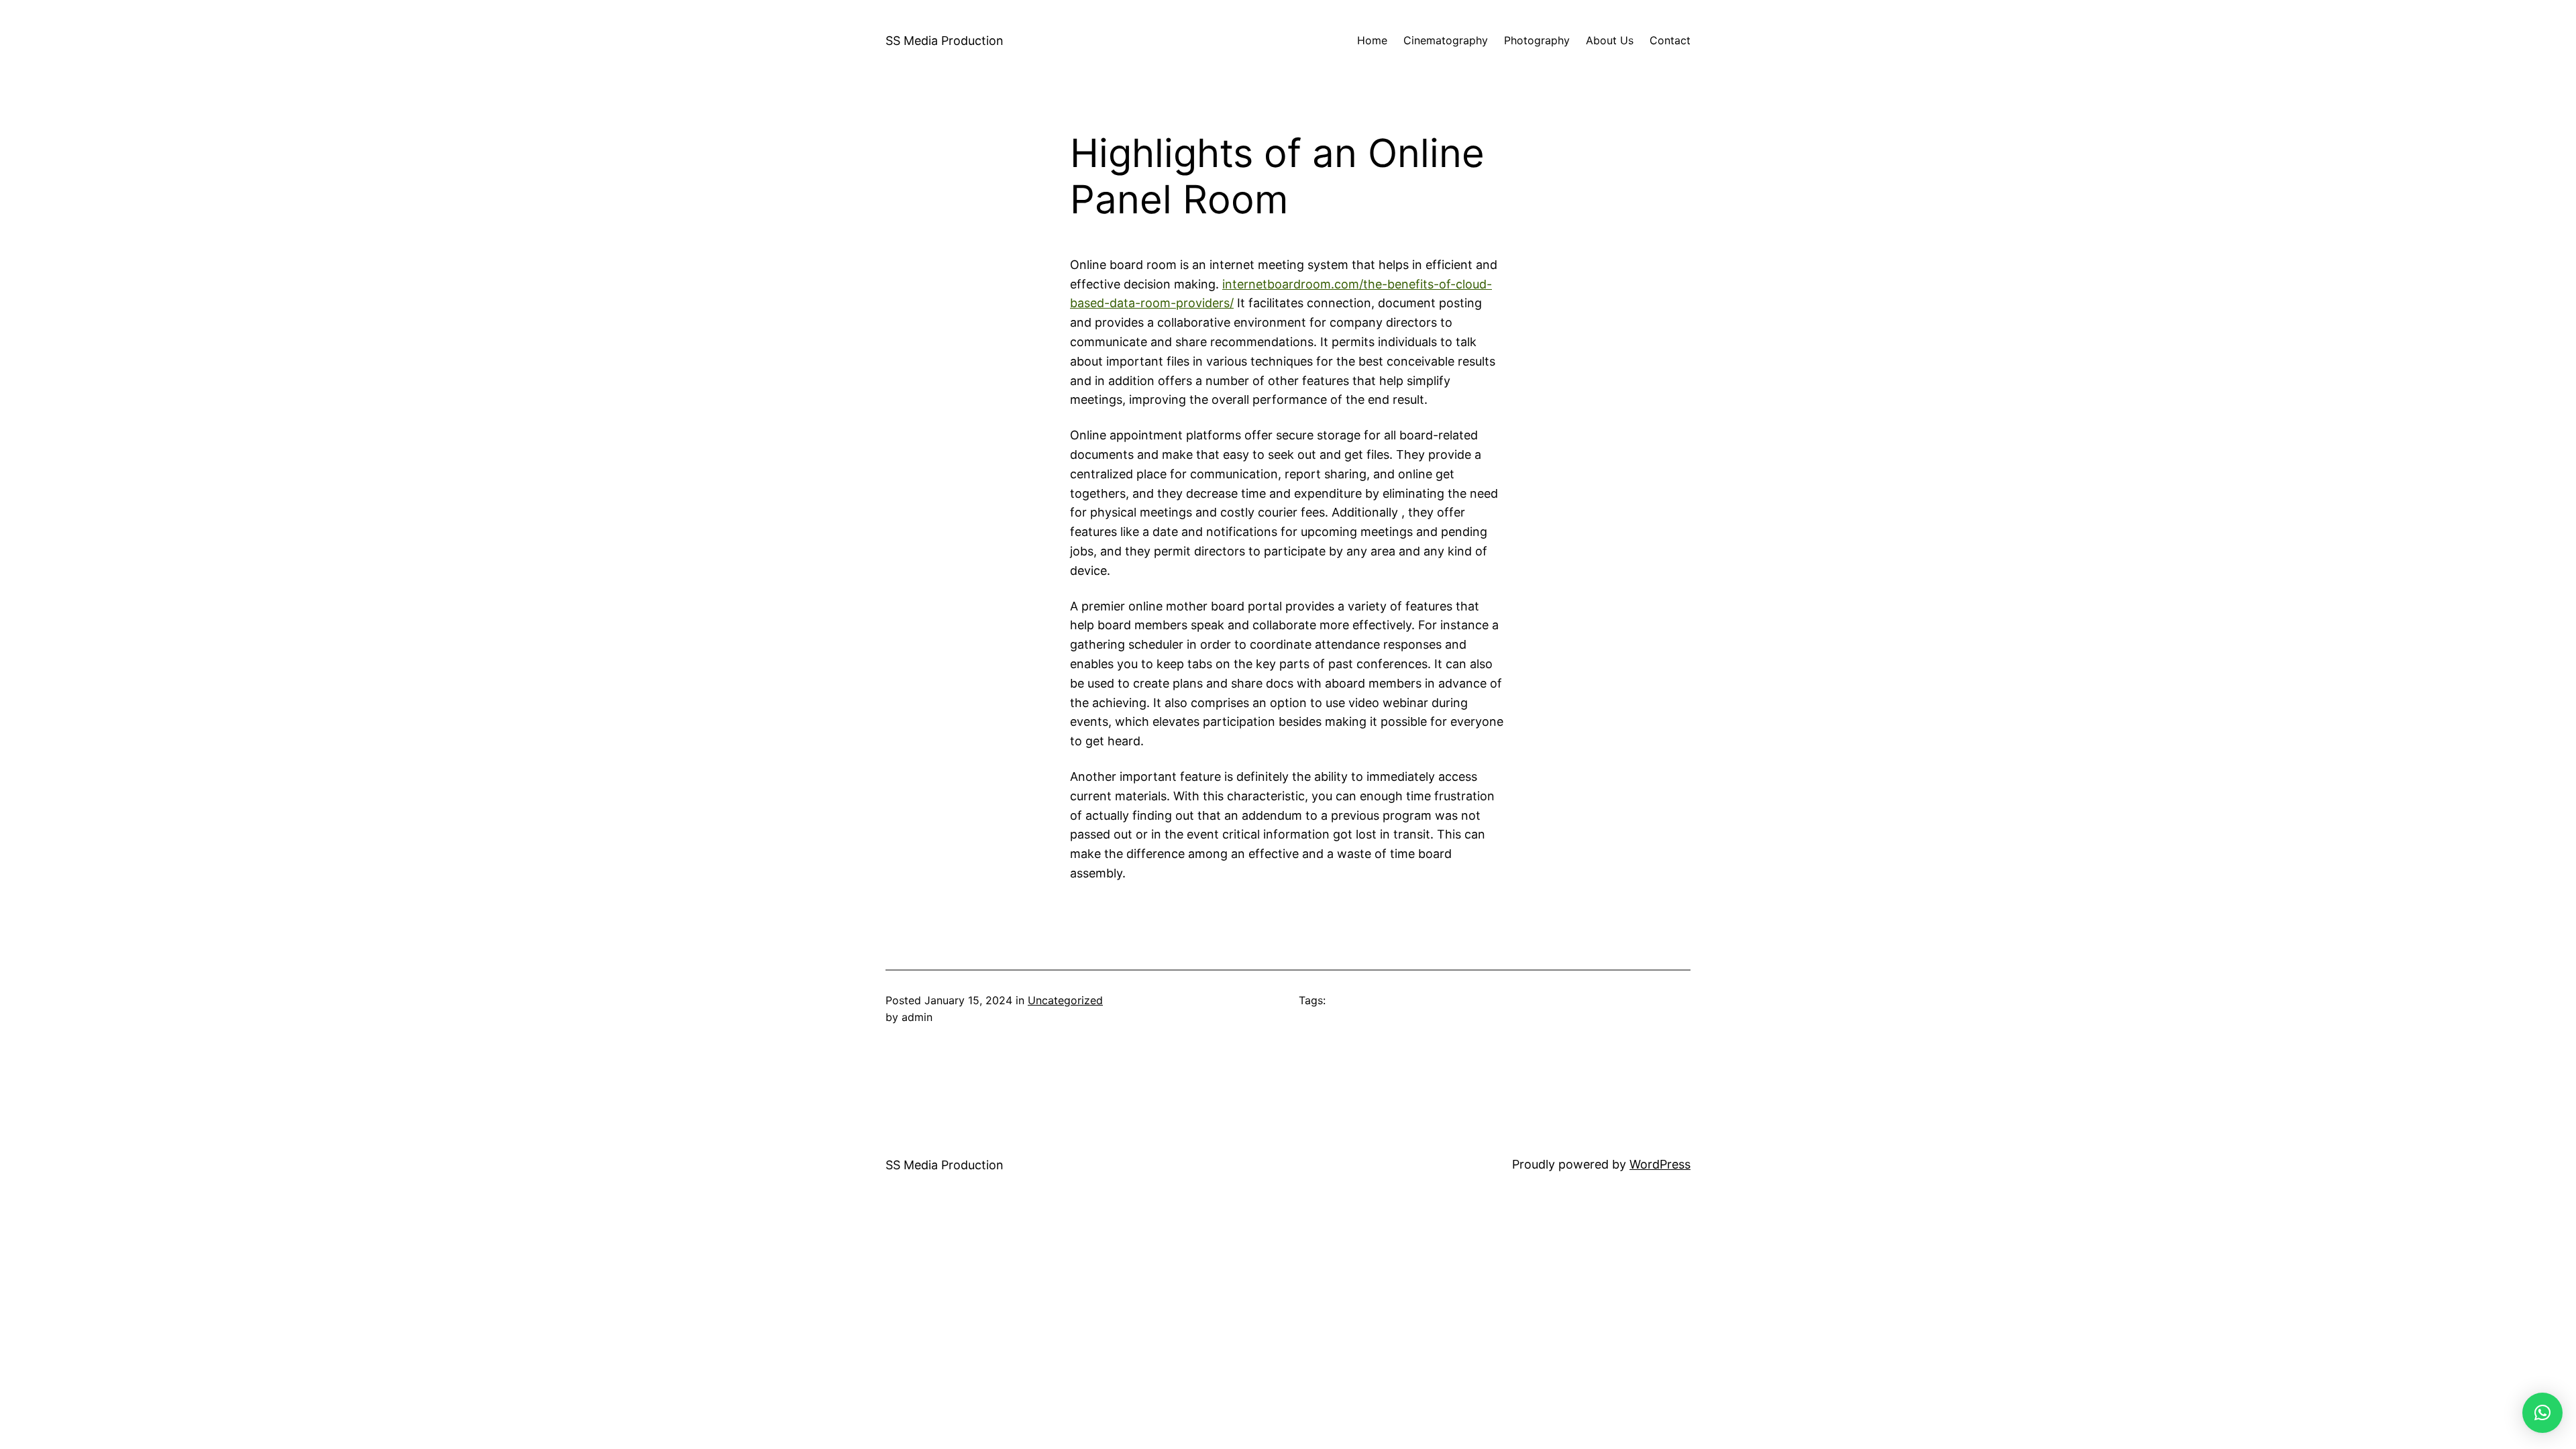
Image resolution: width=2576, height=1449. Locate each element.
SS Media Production (945, 41)
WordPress (1660, 1164)
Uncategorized (1065, 1000)
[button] (2542, 1413)
